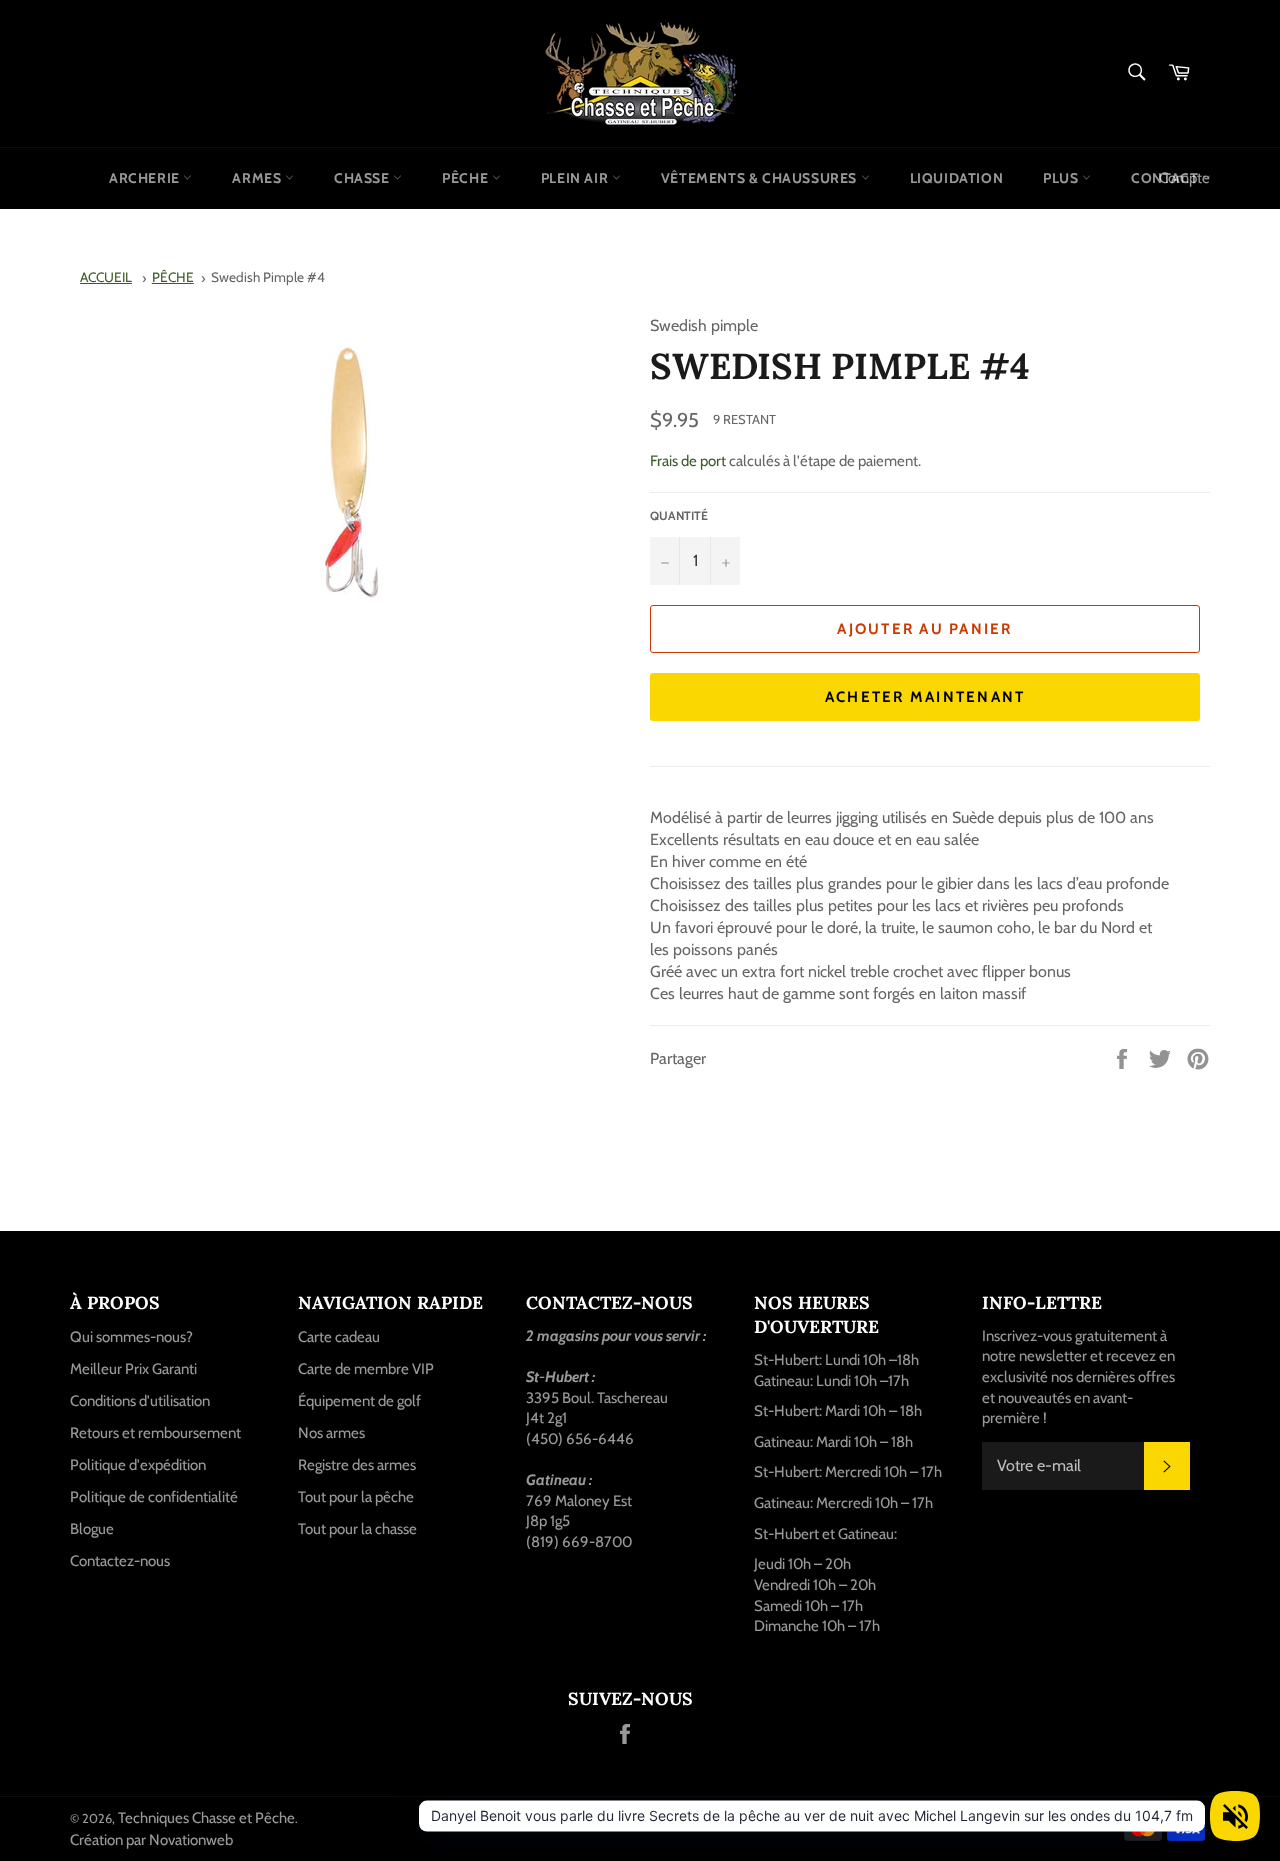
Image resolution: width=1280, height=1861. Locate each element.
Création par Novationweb (151, 1840)
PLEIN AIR (576, 178)
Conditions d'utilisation (140, 1401)
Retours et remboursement (155, 1433)
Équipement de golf (359, 1401)
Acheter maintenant (925, 697)
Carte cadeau (339, 1337)
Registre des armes (357, 1465)
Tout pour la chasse (357, 1529)
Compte (1184, 178)
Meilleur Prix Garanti (133, 1369)
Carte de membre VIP (366, 1369)
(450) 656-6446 (580, 1439)
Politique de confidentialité (154, 1497)
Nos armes (331, 1433)
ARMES (258, 178)
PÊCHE (467, 178)
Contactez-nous (120, 1561)
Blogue (92, 1529)
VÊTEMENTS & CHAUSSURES (761, 178)
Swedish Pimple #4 (268, 277)
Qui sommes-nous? (131, 1337)
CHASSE (363, 178)
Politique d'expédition (138, 1465)
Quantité (679, 515)
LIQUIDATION (957, 178)
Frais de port (688, 461)
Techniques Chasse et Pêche (206, 1818)
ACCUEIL (106, 277)
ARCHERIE (146, 178)
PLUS (1062, 178)
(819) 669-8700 (579, 1542)
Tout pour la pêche (356, 1497)
